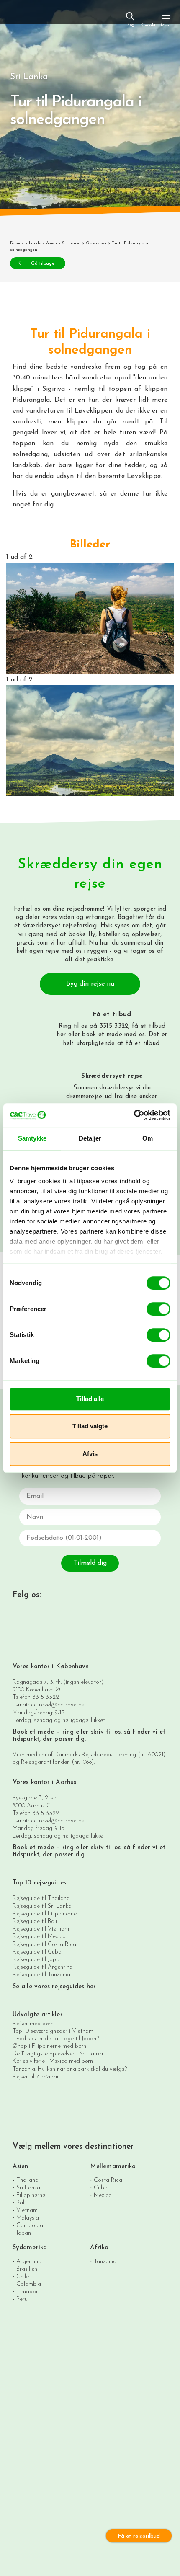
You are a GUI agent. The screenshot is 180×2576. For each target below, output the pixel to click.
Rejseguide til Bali (35, 1922)
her (61, 1035)
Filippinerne (31, 2195)
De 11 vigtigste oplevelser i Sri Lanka (58, 2054)
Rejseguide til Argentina (43, 1967)
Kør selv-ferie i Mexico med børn (53, 2061)
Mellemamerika (113, 2167)
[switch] (158, 1309)
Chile (23, 2277)
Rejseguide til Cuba (37, 1952)
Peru (22, 2299)
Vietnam (27, 2211)
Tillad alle (90, 1399)
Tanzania (105, 2262)
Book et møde (33, 1732)
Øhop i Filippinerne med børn (49, 2046)
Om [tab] (148, 1138)
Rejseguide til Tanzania (41, 1975)
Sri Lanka (71, 243)
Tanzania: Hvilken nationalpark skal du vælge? (70, 2069)
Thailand (27, 2180)
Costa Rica (108, 2180)
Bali (21, 2203)
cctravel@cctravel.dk (58, 1705)
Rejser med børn (33, 2024)
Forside (17, 243)
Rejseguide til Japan (37, 1960)
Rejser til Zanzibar (36, 2077)
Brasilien (27, 2269)
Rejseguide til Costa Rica (44, 1945)
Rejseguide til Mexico (39, 1937)
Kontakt (148, 25)
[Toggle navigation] (166, 19)
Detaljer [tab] (90, 1138)
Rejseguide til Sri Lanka (42, 1906)
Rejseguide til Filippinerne (45, 1914)
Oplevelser (96, 243)
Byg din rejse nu (90, 984)
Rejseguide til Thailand (41, 1898)
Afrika (99, 2248)
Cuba (101, 2188)
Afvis (90, 1454)
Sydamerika (30, 2248)
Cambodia (30, 2226)
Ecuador (27, 2292)
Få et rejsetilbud (139, 2536)
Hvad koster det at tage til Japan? (56, 2039)
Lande (35, 243)
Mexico (103, 2195)
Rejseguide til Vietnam (41, 1929)
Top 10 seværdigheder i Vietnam (53, 2031)
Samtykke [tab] (32, 1138)
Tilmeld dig (90, 1563)
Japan (24, 2233)
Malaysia (28, 2218)
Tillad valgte (90, 1426)
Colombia (29, 2284)
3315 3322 (46, 1697)
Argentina (29, 2262)
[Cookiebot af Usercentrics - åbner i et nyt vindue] (134, 1115)
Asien (51, 243)
